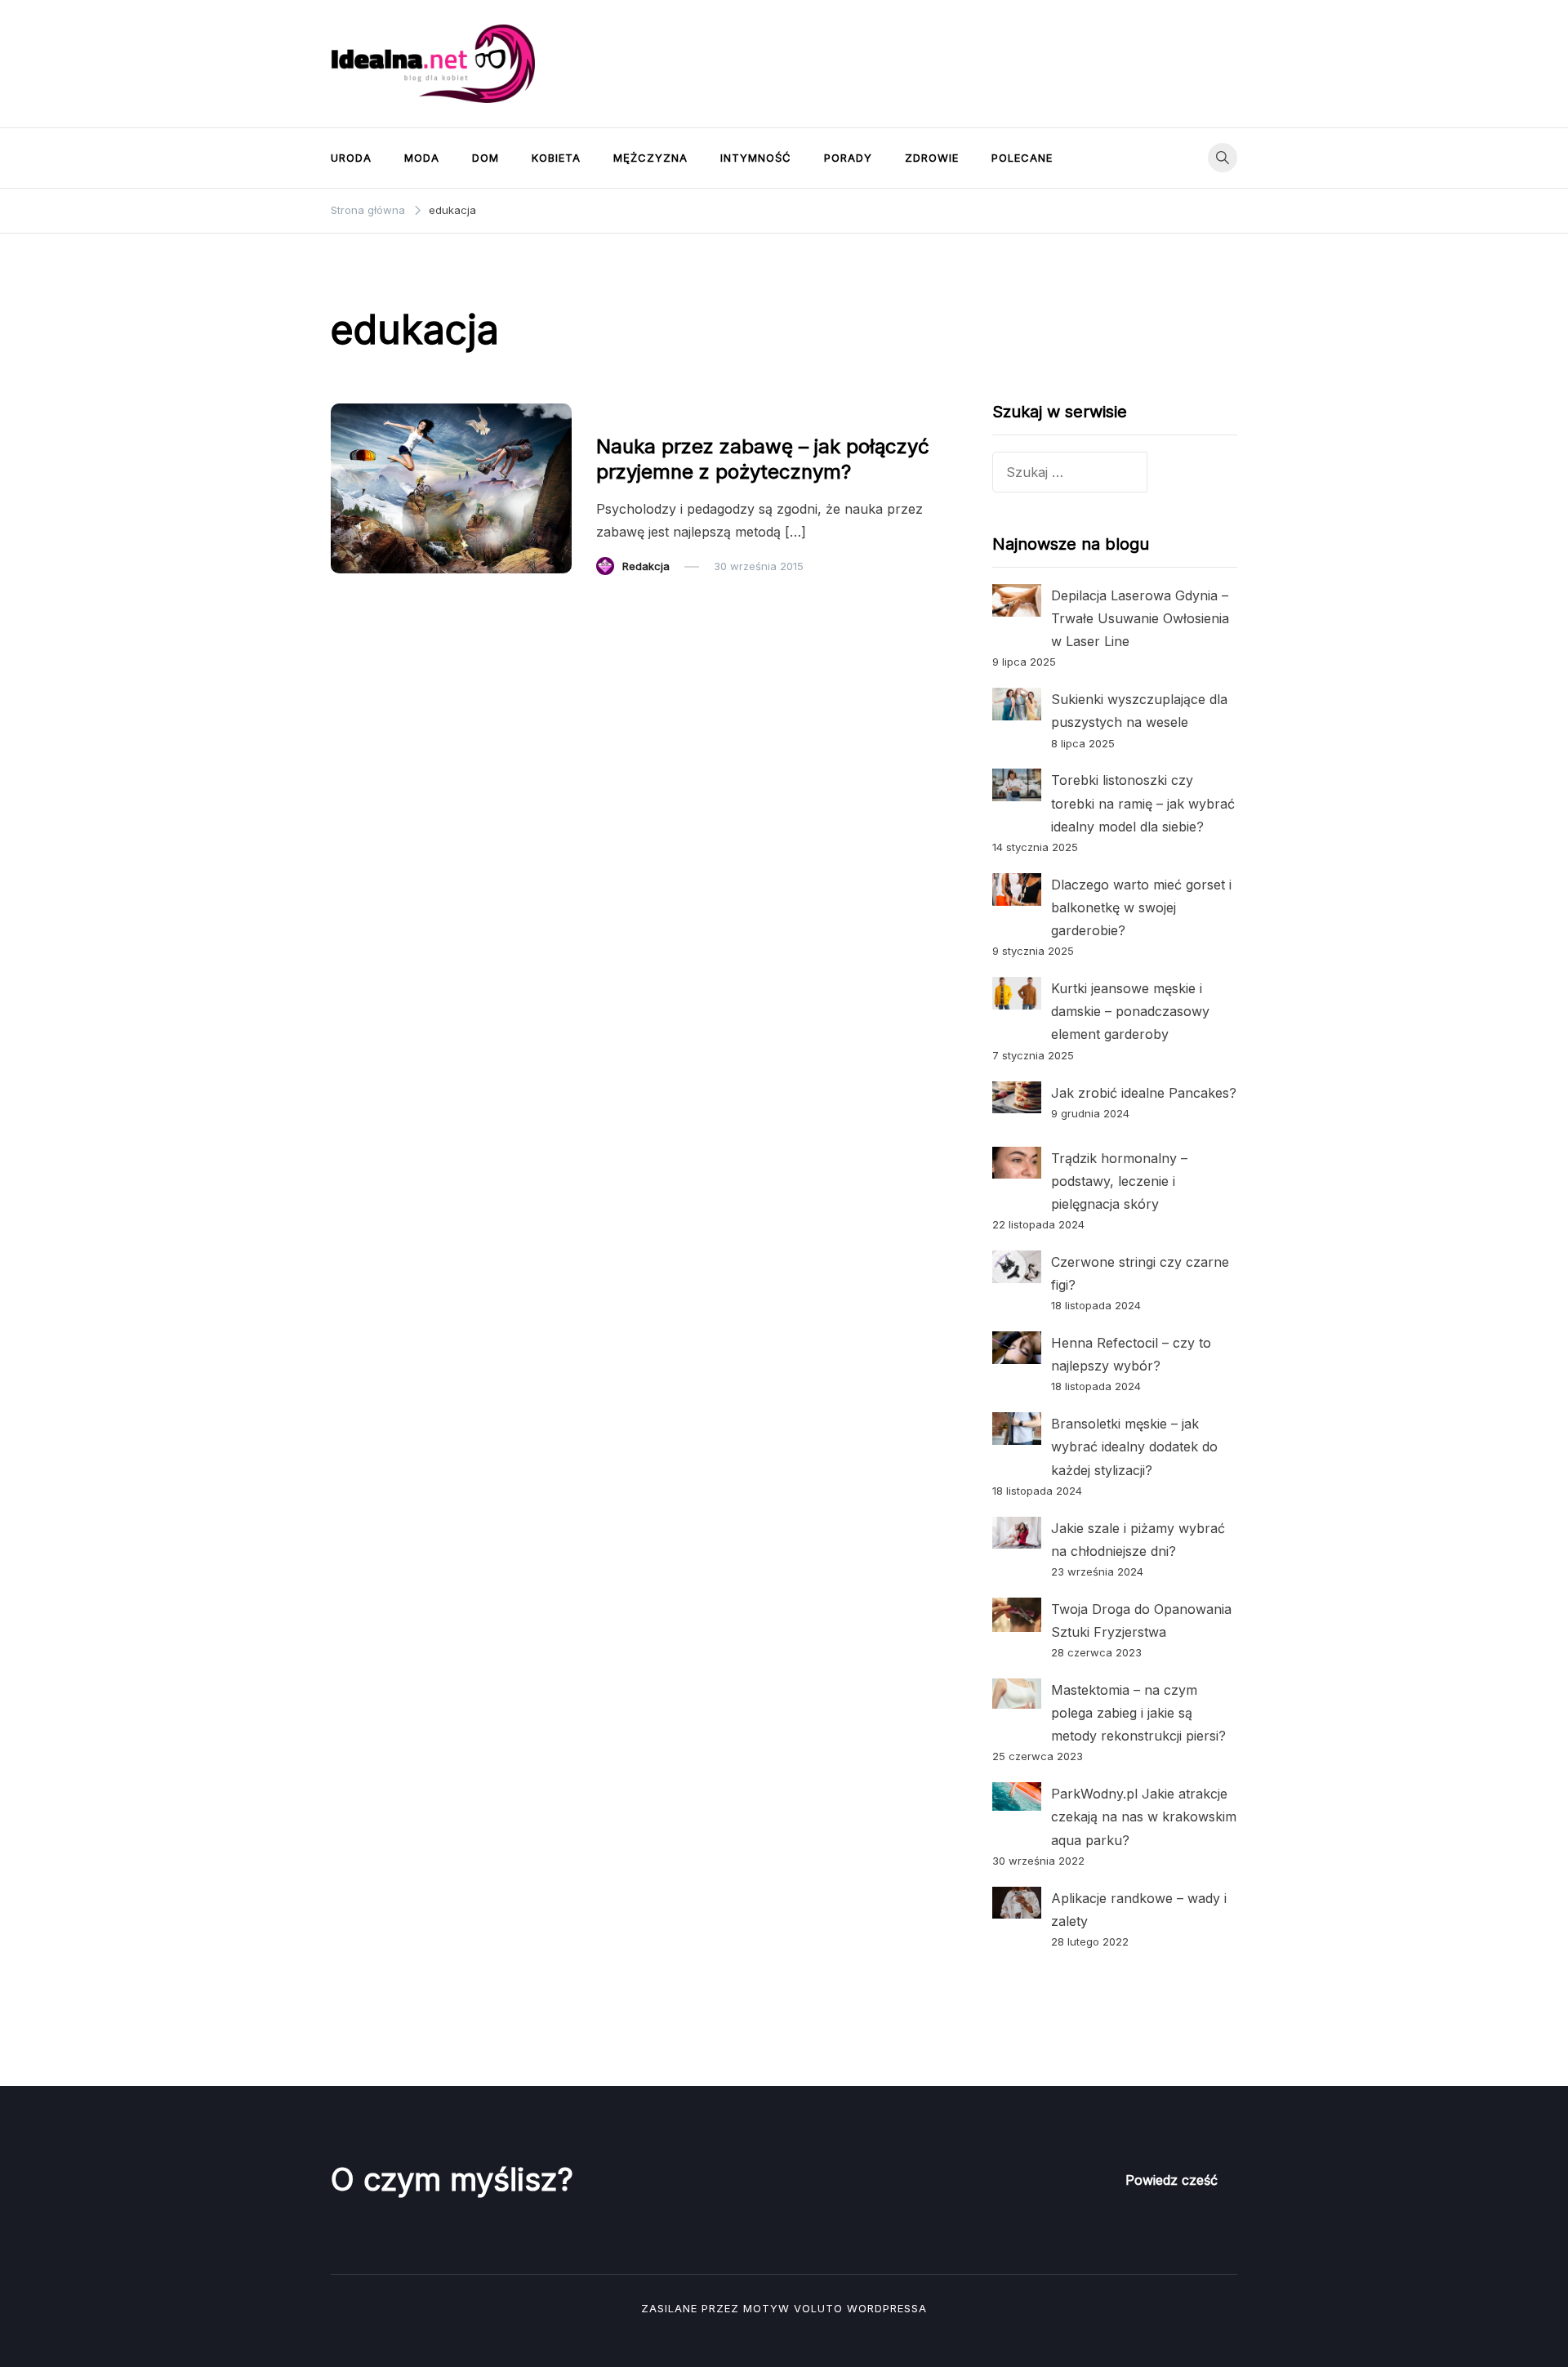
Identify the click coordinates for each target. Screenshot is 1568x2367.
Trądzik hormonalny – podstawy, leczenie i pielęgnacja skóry (1119, 1181)
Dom (486, 158)
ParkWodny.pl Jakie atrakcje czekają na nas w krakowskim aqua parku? (1144, 1816)
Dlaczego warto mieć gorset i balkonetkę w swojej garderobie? (1141, 907)
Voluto (818, 2308)
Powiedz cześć (1172, 2180)
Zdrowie (932, 158)
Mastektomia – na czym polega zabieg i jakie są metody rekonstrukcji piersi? (1138, 1713)
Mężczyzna (650, 158)
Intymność (756, 158)
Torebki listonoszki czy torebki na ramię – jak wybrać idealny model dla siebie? (1143, 803)
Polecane (1022, 158)
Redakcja (646, 566)
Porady (848, 158)
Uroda (351, 158)
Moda (422, 158)
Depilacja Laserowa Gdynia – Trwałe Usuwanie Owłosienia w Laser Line (1140, 618)
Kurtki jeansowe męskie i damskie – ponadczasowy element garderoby (1130, 1011)
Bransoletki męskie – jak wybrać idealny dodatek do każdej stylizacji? (1134, 1446)
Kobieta (556, 158)
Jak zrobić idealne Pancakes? (1144, 1093)
